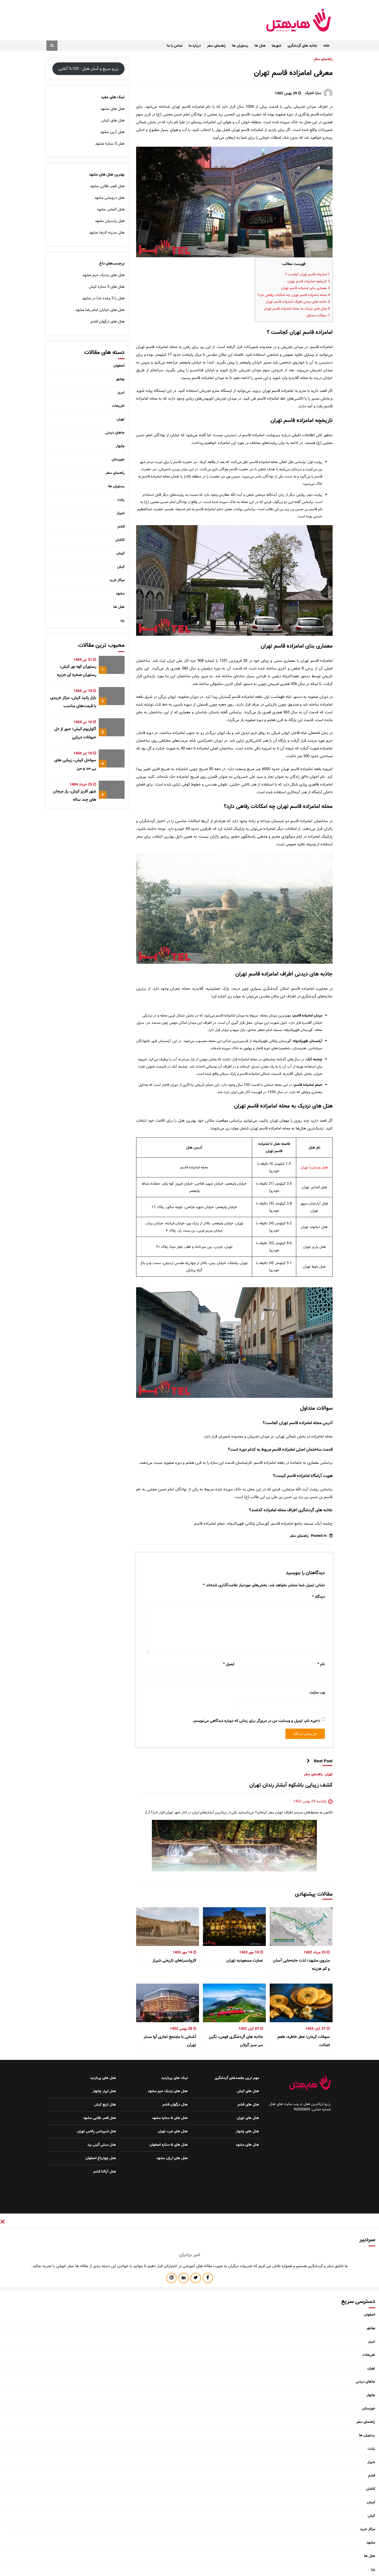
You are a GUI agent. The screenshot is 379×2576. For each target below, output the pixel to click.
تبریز (121, 392)
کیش (121, 567)
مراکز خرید (117, 580)
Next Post (323, 1761)
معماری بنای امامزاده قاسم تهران (306, 288)
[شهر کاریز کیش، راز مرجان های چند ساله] (112, 790)
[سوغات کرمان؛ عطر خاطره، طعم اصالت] (301, 2003)
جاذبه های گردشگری (302, 46)
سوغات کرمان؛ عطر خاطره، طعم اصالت (304, 2041)
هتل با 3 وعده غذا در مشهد (103, 298)
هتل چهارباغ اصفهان (101, 2158)
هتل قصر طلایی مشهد (107, 186)
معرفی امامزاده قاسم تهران (293, 73)
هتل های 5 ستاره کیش (107, 287)
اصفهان (119, 366)
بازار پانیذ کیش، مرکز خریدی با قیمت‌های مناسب (73, 702)
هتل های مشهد (112, 109)
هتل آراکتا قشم (105, 2172)
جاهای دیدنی (115, 433)
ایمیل (229, 1664)
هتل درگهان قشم (175, 2104)
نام (321, 1664)
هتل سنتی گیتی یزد (102, 2145)
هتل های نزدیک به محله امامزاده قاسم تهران (297, 309)
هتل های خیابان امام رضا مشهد (100, 310)
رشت (121, 500)
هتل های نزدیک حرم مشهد (103, 275)
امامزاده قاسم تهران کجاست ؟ (307, 274)
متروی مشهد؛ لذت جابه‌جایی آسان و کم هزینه (301, 1965)
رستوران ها (240, 46)
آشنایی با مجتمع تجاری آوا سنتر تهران (170, 2041)
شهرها (277, 46)
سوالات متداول (318, 315)
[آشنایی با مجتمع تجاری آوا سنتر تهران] (168, 2003)
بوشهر (120, 379)
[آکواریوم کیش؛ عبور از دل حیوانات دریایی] (112, 727)
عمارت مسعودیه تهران (245, 1960)
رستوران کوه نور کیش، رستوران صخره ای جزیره (77, 671)
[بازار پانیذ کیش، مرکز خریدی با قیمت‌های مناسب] (112, 696)
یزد (122, 620)
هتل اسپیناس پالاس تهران (97, 2131)
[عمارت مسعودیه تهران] (234, 1927)
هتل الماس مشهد (111, 209)
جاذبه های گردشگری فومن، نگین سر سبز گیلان (236, 2041)
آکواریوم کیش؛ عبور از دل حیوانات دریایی (75, 733)
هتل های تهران (248, 2118)
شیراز (121, 513)
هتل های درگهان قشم (108, 321)
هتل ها (260, 46)
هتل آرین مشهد (112, 132)
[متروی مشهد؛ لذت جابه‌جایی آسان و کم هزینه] (301, 1927)
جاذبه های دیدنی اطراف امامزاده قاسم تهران (298, 302)
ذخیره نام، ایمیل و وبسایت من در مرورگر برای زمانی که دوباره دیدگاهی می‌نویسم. (256, 1721)
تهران (329, 1774)
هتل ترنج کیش (105, 2104)
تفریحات (118, 406)
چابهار (120, 446)
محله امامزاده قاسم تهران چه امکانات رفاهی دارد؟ (294, 295)
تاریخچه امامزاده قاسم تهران (309, 281)
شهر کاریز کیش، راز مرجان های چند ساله (75, 795)
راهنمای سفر (216, 46)
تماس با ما (175, 46)
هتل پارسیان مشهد (110, 221)
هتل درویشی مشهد (109, 198)
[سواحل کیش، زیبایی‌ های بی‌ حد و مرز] (112, 758)
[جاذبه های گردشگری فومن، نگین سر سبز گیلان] (234, 2003)
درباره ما (195, 46)
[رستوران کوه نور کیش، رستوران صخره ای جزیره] (112, 665)
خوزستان (118, 459)
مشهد (120, 593)
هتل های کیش (113, 120)
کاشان (120, 540)
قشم (121, 526)
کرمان (120, 553)
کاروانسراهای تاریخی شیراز (174, 1960)
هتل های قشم (248, 2104)
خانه (326, 46)
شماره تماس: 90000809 (312, 2109)
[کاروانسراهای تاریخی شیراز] (168, 1927)
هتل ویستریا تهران (314, 1167)
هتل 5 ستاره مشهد (110, 144)
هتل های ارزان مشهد (172, 2158)
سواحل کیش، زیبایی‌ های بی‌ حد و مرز (75, 764)
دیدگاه (319, 1597)
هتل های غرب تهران (173, 2131)
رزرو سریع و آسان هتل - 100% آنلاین (88, 69)
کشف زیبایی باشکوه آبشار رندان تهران (291, 1785)
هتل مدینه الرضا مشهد (107, 233)
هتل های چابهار (247, 2131)
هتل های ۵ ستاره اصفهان (169, 2145)
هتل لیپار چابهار (104, 2091)
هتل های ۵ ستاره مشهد (170, 2118)
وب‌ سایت (317, 1692)
